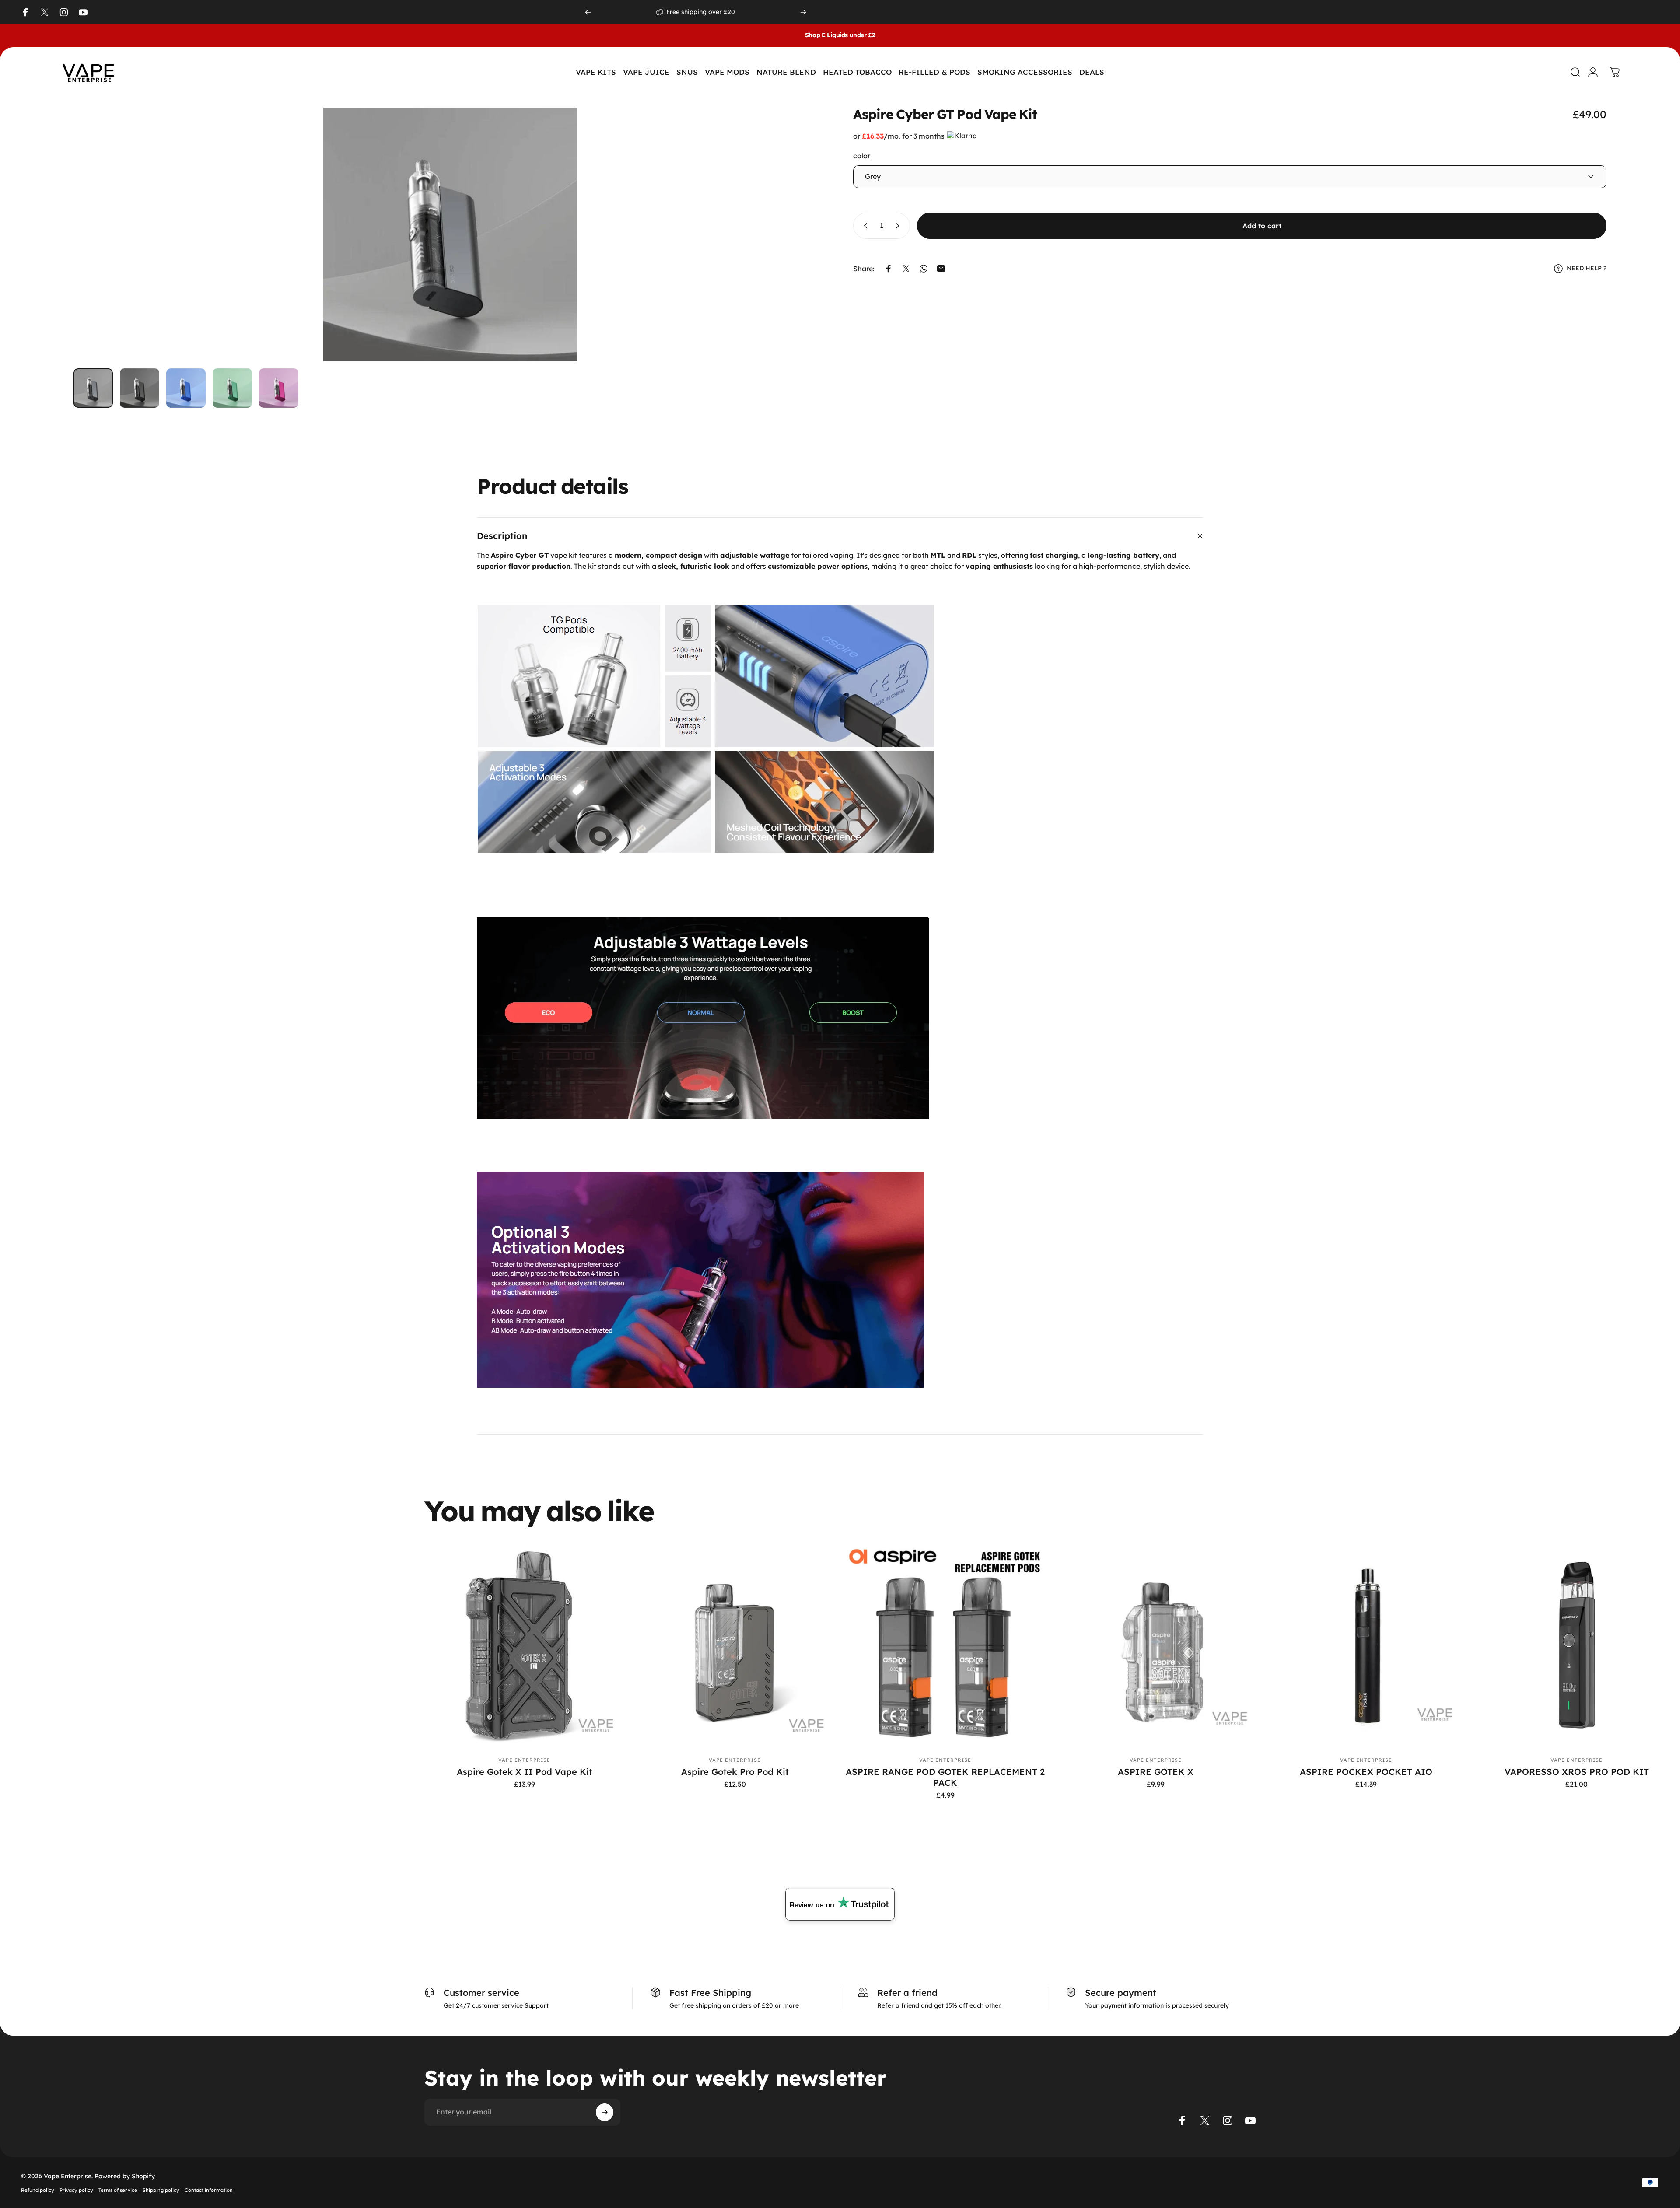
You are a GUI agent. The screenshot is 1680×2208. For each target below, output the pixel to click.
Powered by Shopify (125, 2176)
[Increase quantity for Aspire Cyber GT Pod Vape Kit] (899, 226)
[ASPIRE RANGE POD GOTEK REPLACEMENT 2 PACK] (945, 1645)
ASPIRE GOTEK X (1156, 1772)
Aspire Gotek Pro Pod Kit (735, 1772)
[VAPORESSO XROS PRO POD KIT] (1577, 1645)
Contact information (209, 2190)
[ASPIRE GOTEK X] (1156, 1645)
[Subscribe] (605, 2112)
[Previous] (588, 12)
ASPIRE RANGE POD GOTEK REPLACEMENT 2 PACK (945, 1777)
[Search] (1571, 72)
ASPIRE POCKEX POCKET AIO (1366, 1772)
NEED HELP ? (1587, 268)
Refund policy (38, 2190)
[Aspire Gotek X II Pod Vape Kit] (524, 1645)
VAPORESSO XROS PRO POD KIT (1577, 1772)
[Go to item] (93, 388)
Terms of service (118, 2190)
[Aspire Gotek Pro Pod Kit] (735, 1645)
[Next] (803, 12)
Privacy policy (76, 2190)
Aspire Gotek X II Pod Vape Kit (525, 1772)
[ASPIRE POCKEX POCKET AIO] (1366, 1645)
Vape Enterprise (525, 1760)
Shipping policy (161, 2190)
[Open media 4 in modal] (450, 234)
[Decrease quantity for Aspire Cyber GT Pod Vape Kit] (864, 226)
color (862, 156)
